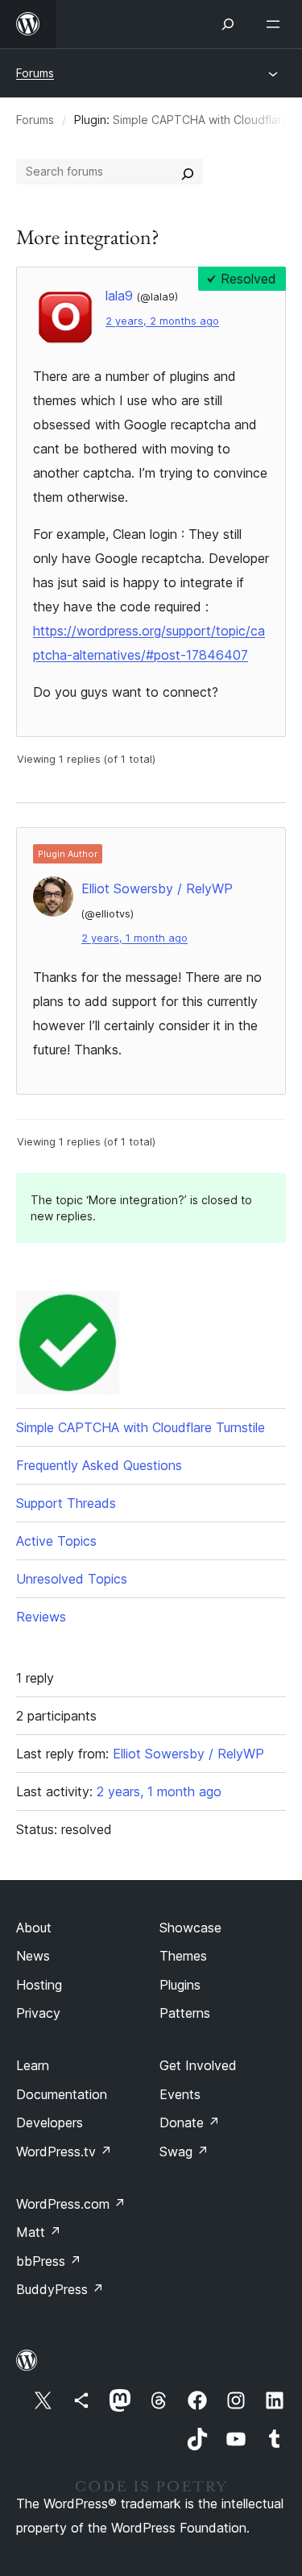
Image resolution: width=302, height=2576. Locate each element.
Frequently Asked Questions (99, 1465)
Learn (33, 2065)
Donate (190, 2123)
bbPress (49, 2261)
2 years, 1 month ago (134, 938)
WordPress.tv (64, 2151)
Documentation (62, 2094)
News (33, 1956)
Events (180, 2094)
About (34, 1928)
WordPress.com (71, 2204)
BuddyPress (60, 2289)
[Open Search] (228, 24)
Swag (184, 2151)
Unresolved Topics (72, 1579)
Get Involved (198, 2065)
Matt (39, 2232)
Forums (35, 73)
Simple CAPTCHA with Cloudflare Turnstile (141, 1427)
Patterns (185, 2013)
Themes (183, 1956)
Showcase (190, 1928)
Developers (50, 2123)
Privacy (38, 2013)
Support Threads (66, 1503)
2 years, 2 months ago (162, 321)
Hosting (39, 1985)
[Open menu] (276, 24)
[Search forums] (188, 172)
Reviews (41, 1617)
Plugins (180, 1985)
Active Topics (56, 1541)
